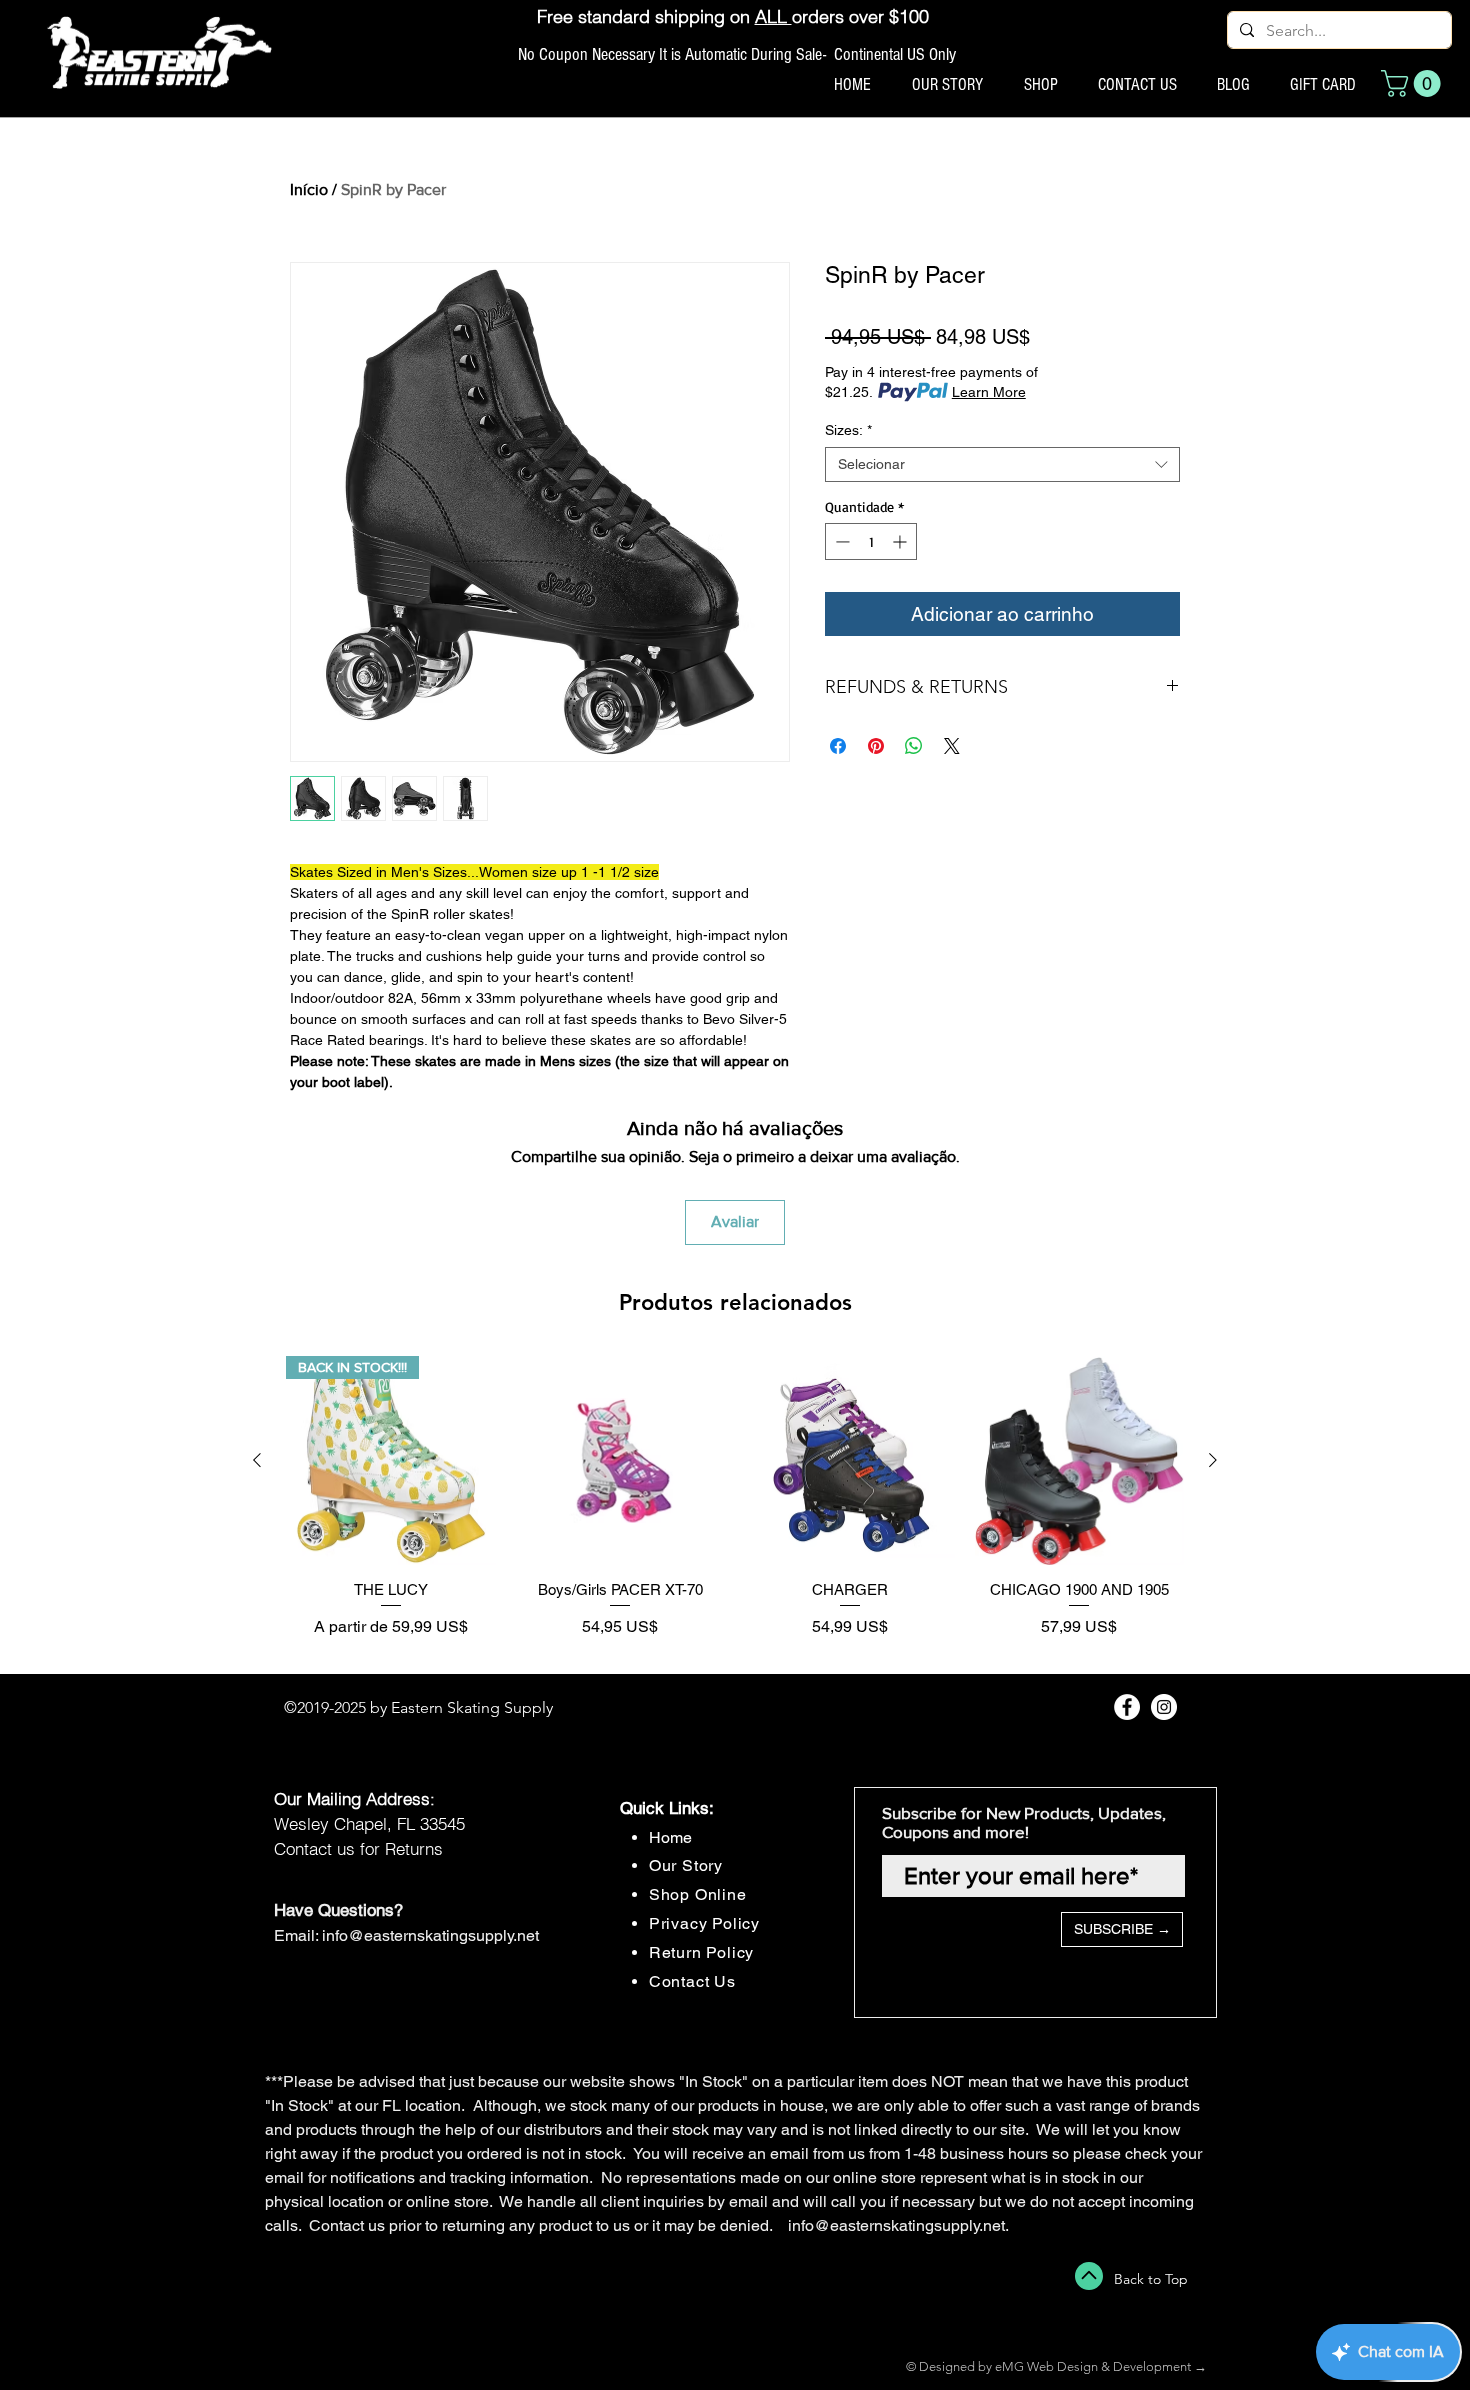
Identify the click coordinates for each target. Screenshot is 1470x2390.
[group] (735, 1506)
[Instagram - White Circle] (1164, 1707)
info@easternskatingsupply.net (430, 1935)
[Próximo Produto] (1213, 1460)
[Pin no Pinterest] (876, 746)
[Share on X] (952, 746)
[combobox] (1002, 464)
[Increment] (901, 541)
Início (309, 189)
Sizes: (848, 430)
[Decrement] (840, 541)
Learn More (989, 392)
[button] (1414, 83)
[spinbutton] (871, 541)
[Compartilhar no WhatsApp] (914, 746)
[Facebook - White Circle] (1127, 1707)
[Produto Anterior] (257, 1460)
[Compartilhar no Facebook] (838, 746)
